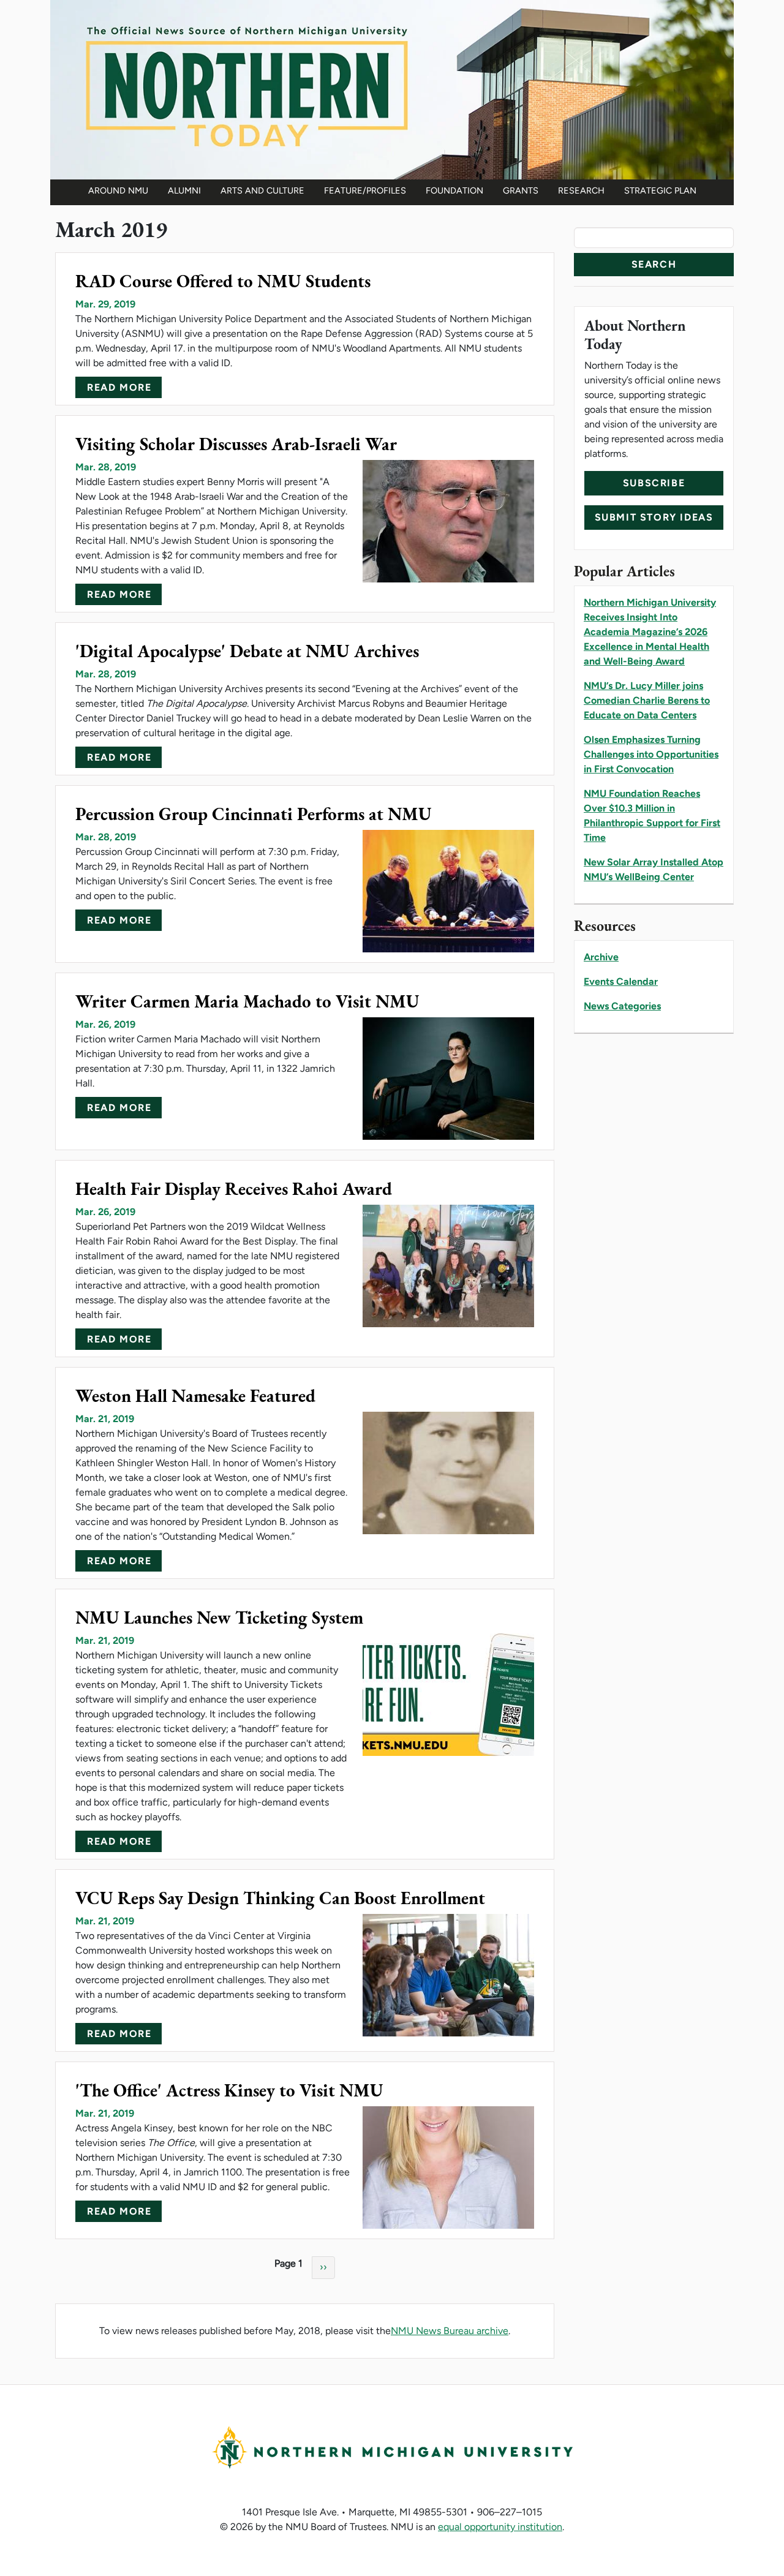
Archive (601, 957)
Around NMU (118, 190)
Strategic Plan (660, 190)
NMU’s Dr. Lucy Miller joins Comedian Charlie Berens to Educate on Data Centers (647, 700)
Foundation (454, 190)
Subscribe (654, 483)
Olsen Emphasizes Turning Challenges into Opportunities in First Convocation (651, 754)
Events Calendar (621, 981)
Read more (119, 387)
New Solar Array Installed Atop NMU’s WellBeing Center (654, 869)
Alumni (184, 190)
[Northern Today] (392, 89)
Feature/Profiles (365, 190)
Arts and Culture (262, 190)
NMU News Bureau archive (450, 2331)
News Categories (622, 1006)
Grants (521, 190)
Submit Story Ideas (654, 517)
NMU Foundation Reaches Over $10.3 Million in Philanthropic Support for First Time (652, 815)
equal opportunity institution (500, 2527)
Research (581, 190)
